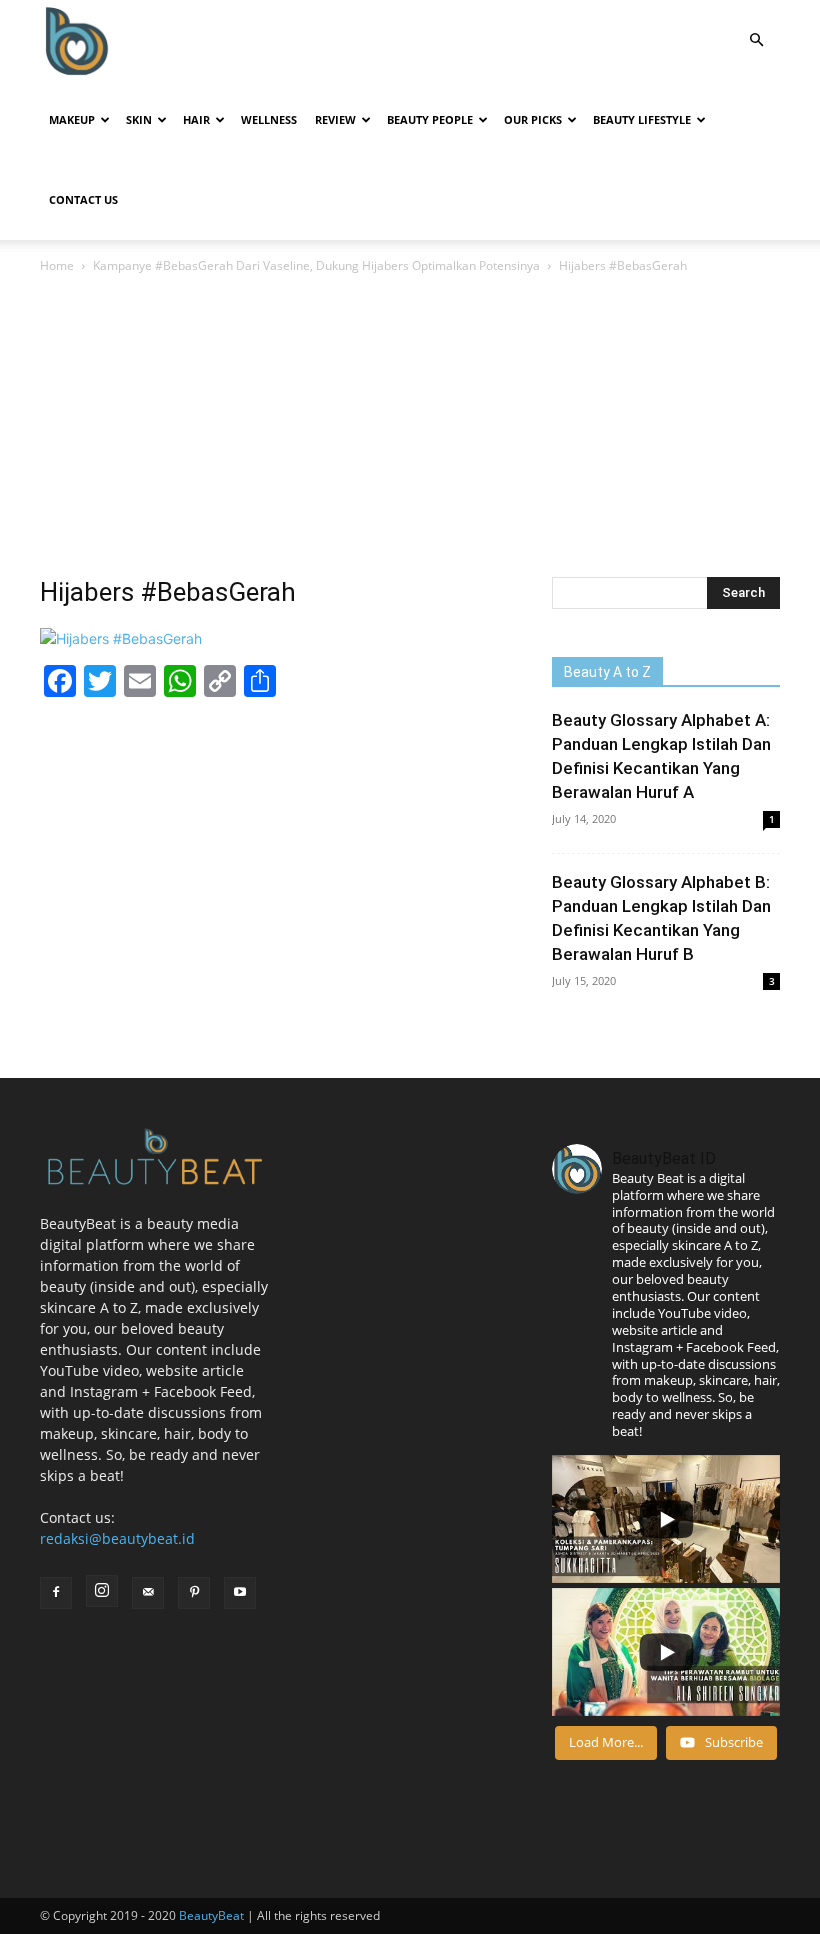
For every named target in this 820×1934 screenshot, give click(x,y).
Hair (196, 119)
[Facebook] (56, 1593)
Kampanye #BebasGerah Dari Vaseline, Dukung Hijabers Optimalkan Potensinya (316, 265)
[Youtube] (240, 1593)
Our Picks (533, 119)
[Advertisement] (410, 427)
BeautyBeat (211, 1915)
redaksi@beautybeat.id (117, 1538)
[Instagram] (102, 1591)
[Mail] (148, 1593)
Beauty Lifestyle (642, 119)
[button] (756, 40)
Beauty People (430, 119)
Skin (139, 119)
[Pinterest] (194, 1593)
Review (335, 119)
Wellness (269, 119)
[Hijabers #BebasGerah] (121, 638)
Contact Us (83, 199)
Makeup (72, 119)
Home (57, 265)
